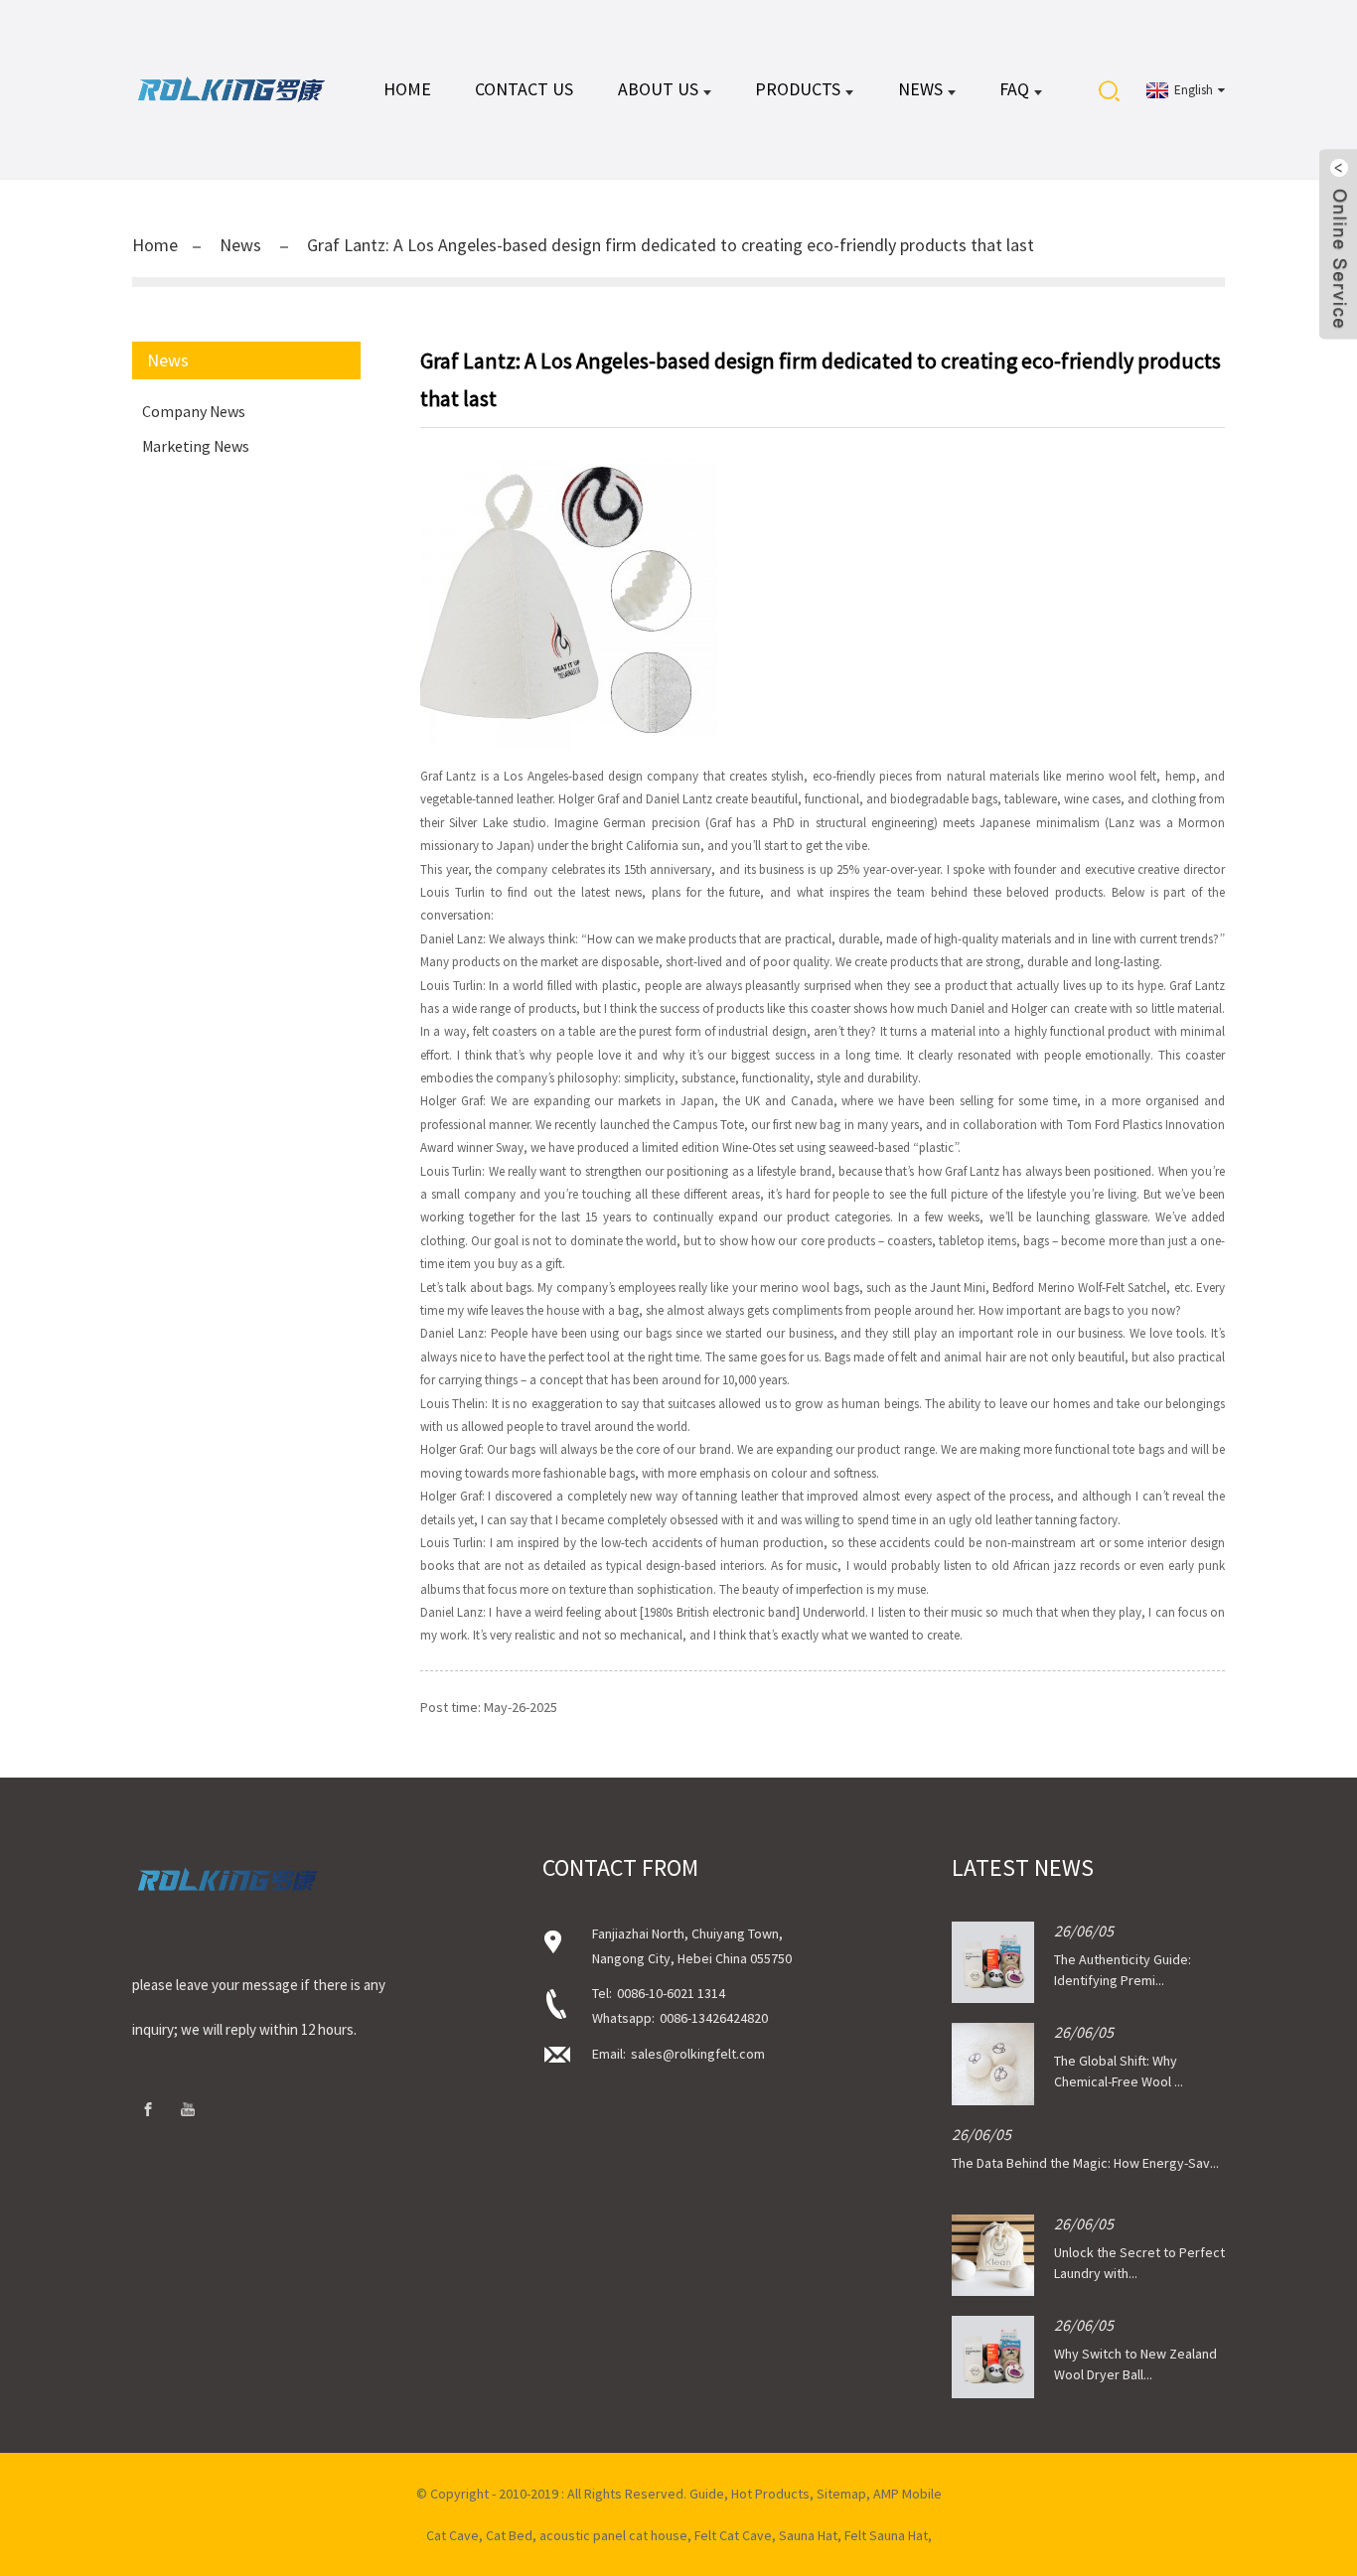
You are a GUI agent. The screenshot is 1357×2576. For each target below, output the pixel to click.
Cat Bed (509, 2535)
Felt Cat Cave (733, 2535)
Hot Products (770, 2494)
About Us (658, 89)
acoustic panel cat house (613, 2535)
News (920, 89)
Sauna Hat (808, 2535)
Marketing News (196, 446)
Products (798, 89)
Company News (194, 411)
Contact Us (524, 89)
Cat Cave (452, 2535)
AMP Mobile (907, 2494)
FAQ (1014, 89)
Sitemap (841, 2494)
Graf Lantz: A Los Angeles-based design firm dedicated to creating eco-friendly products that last (671, 245)
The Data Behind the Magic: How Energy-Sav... (1085, 2163)
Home (407, 89)
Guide (707, 2494)
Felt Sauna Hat (886, 2535)
